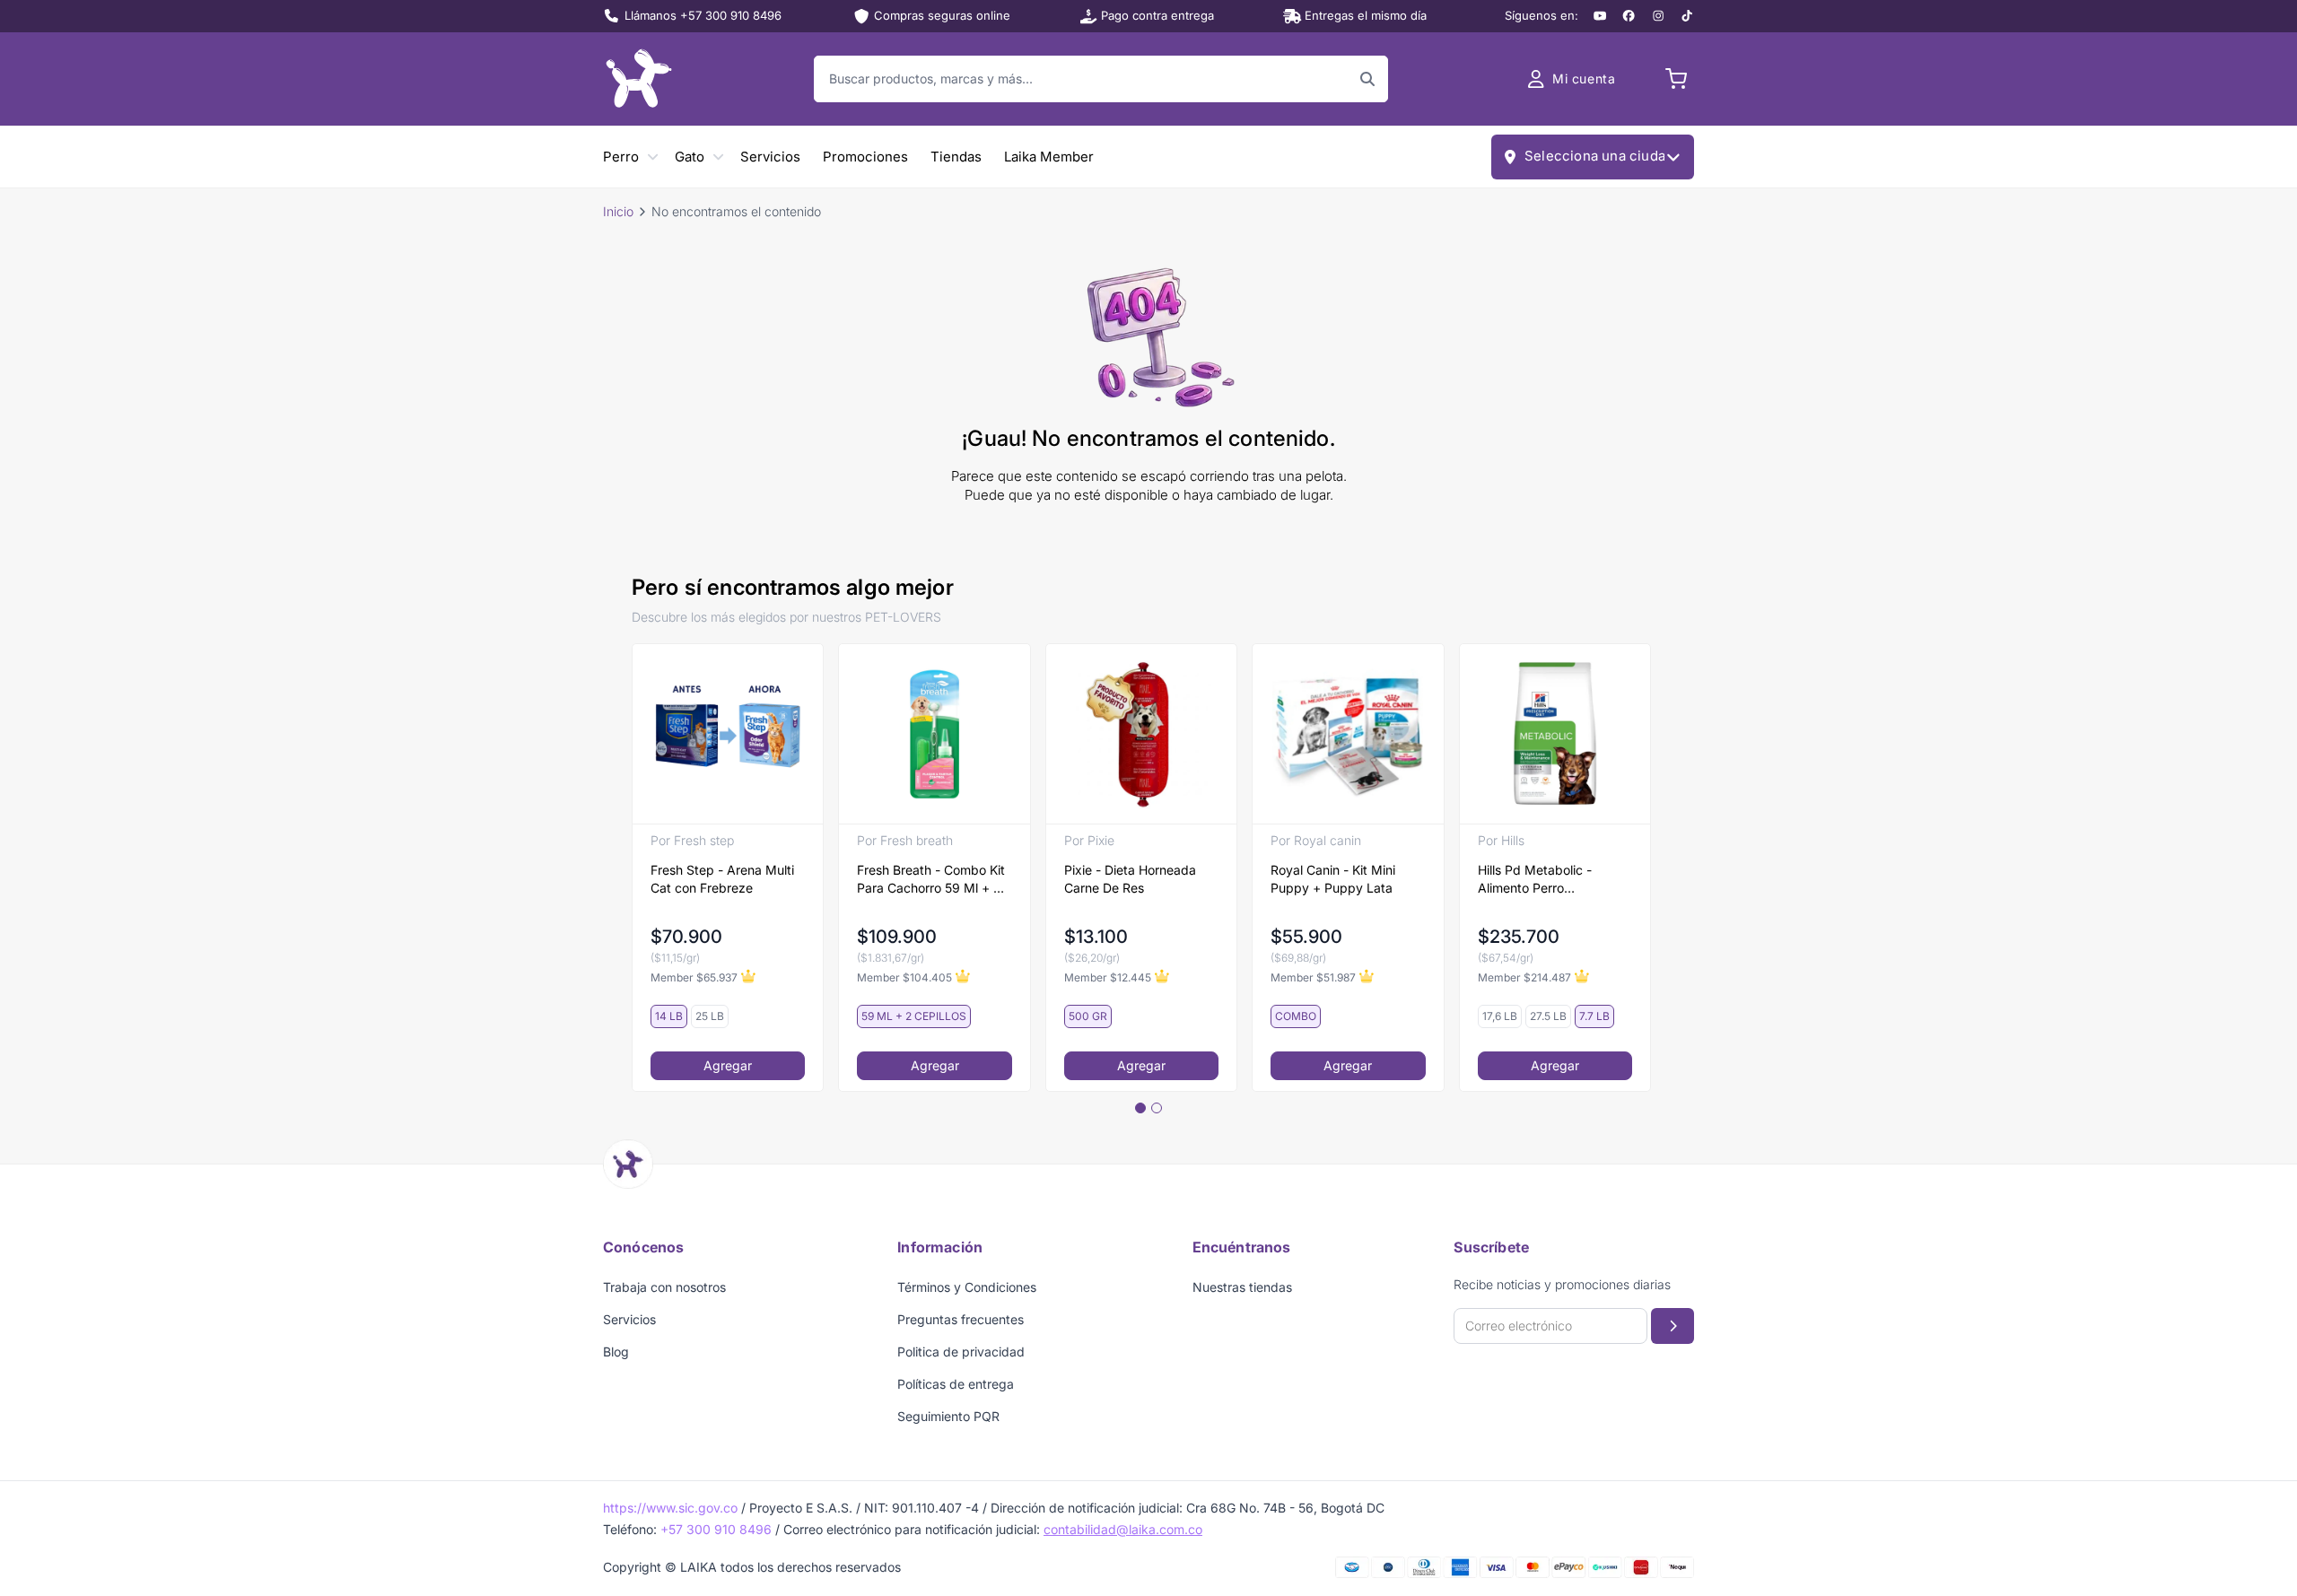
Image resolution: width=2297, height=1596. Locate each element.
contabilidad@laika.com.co (1123, 1529)
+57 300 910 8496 (716, 1529)
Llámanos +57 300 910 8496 (703, 15)
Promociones (865, 157)
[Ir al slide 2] (1157, 1108)
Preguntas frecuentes (961, 1319)
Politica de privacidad (961, 1352)
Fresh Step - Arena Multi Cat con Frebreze (722, 879)
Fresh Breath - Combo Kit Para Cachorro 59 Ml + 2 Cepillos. (931, 880)
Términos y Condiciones (967, 1287)
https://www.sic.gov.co (670, 1508)
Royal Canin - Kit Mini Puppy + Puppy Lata (1333, 879)
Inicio (618, 211)
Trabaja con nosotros (664, 1287)
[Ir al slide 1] (1140, 1108)
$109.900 (897, 937)
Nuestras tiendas (1242, 1287)
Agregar (728, 1065)
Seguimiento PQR (948, 1416)
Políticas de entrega (956, 1384)
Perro (621, 157)
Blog (616, 1352)
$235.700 (1519, 937)
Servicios (770, 157)
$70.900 (686, 937)
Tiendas (956, 157)
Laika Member (1049, 157)
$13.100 (1096, 937)
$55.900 (1306, 937)
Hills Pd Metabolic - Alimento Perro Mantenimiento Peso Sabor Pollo (1537, 880)
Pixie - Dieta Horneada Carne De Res (1130, 879)
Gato (690, 157)
